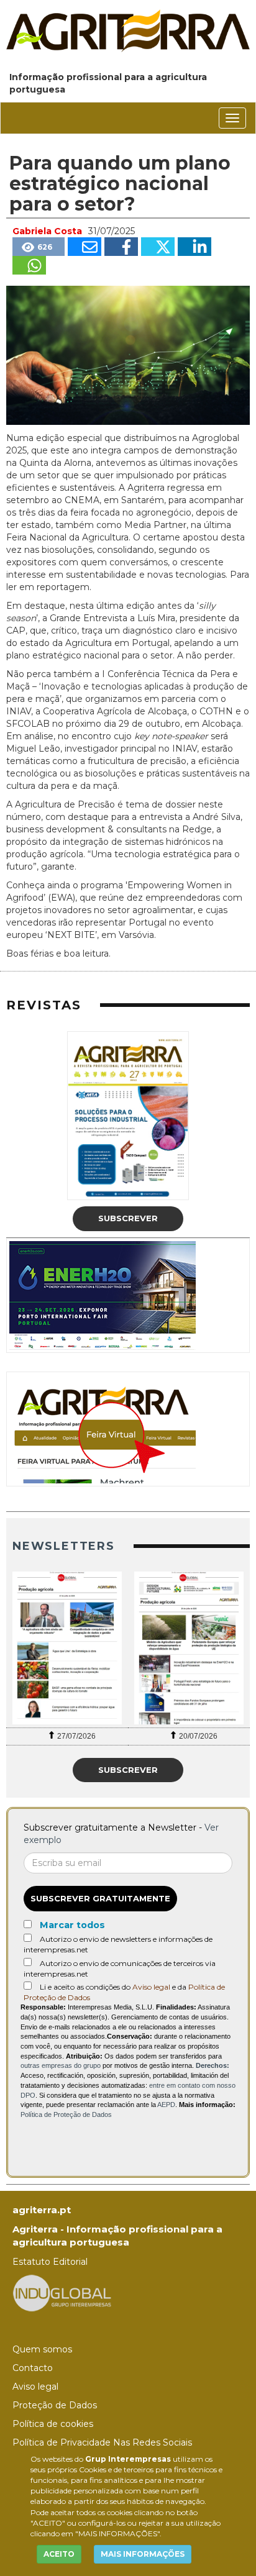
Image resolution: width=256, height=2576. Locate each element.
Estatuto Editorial (50, 2262)
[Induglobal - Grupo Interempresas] (62, 2292)
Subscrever (128, 1218)
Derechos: (213, 2065)
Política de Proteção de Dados (66, 2114)
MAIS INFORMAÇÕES (143, 2554)
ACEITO (59, 2554)
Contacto (33, 2368)
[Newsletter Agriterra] (67, 1648)
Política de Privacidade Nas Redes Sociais (102, 2442)
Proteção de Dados (55, 2405)
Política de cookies (53, 2424)
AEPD (166, 2105)
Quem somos (42, 2349)
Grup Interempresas (128, 2459)
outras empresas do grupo (61, 2065)
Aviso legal (151, 1987)
